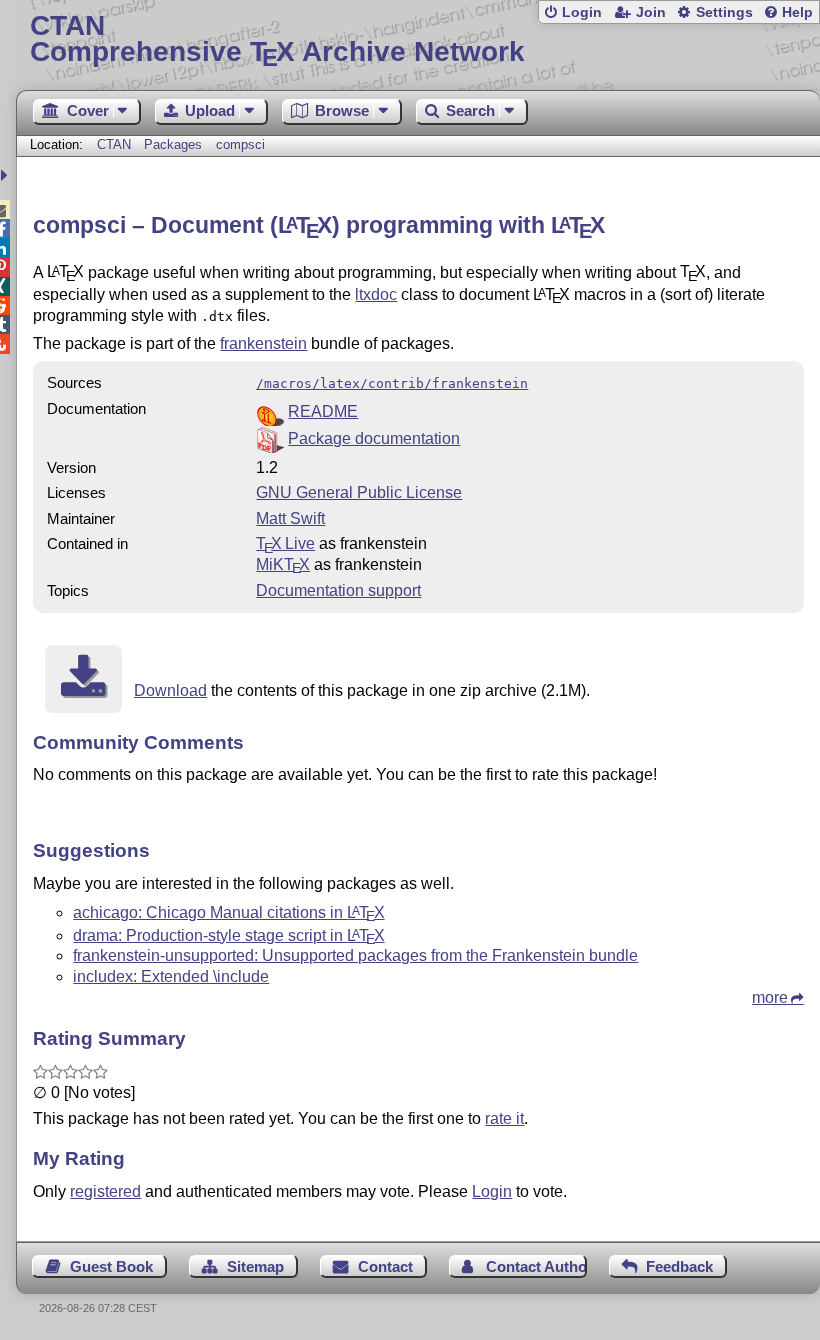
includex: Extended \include (171, 976)
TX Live (285, 543)
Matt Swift (290, 518)
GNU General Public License (359, 492)
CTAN (114, 144)
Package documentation (374, 438)
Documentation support (338, 590)
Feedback (679, 1266)
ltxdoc (376, 294)
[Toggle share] (6, 175)
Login (582, 12)
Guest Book (111, 1266)
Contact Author (536, 1266)
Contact (385, 1266)
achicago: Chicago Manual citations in (228, 912)
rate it (504, 1118)
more (770, 997)
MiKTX (283, 564)
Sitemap (255, 1266)
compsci (240, 144)
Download (170, 690)
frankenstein (263, 343)
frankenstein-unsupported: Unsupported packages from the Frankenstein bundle (355, 955)
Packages (175, 144)
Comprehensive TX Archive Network (277, 39)
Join (651, 12)
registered (105, 1191)
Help (797, 12)
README (323, 411)
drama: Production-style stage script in (228, 935)
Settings (724, 12)
